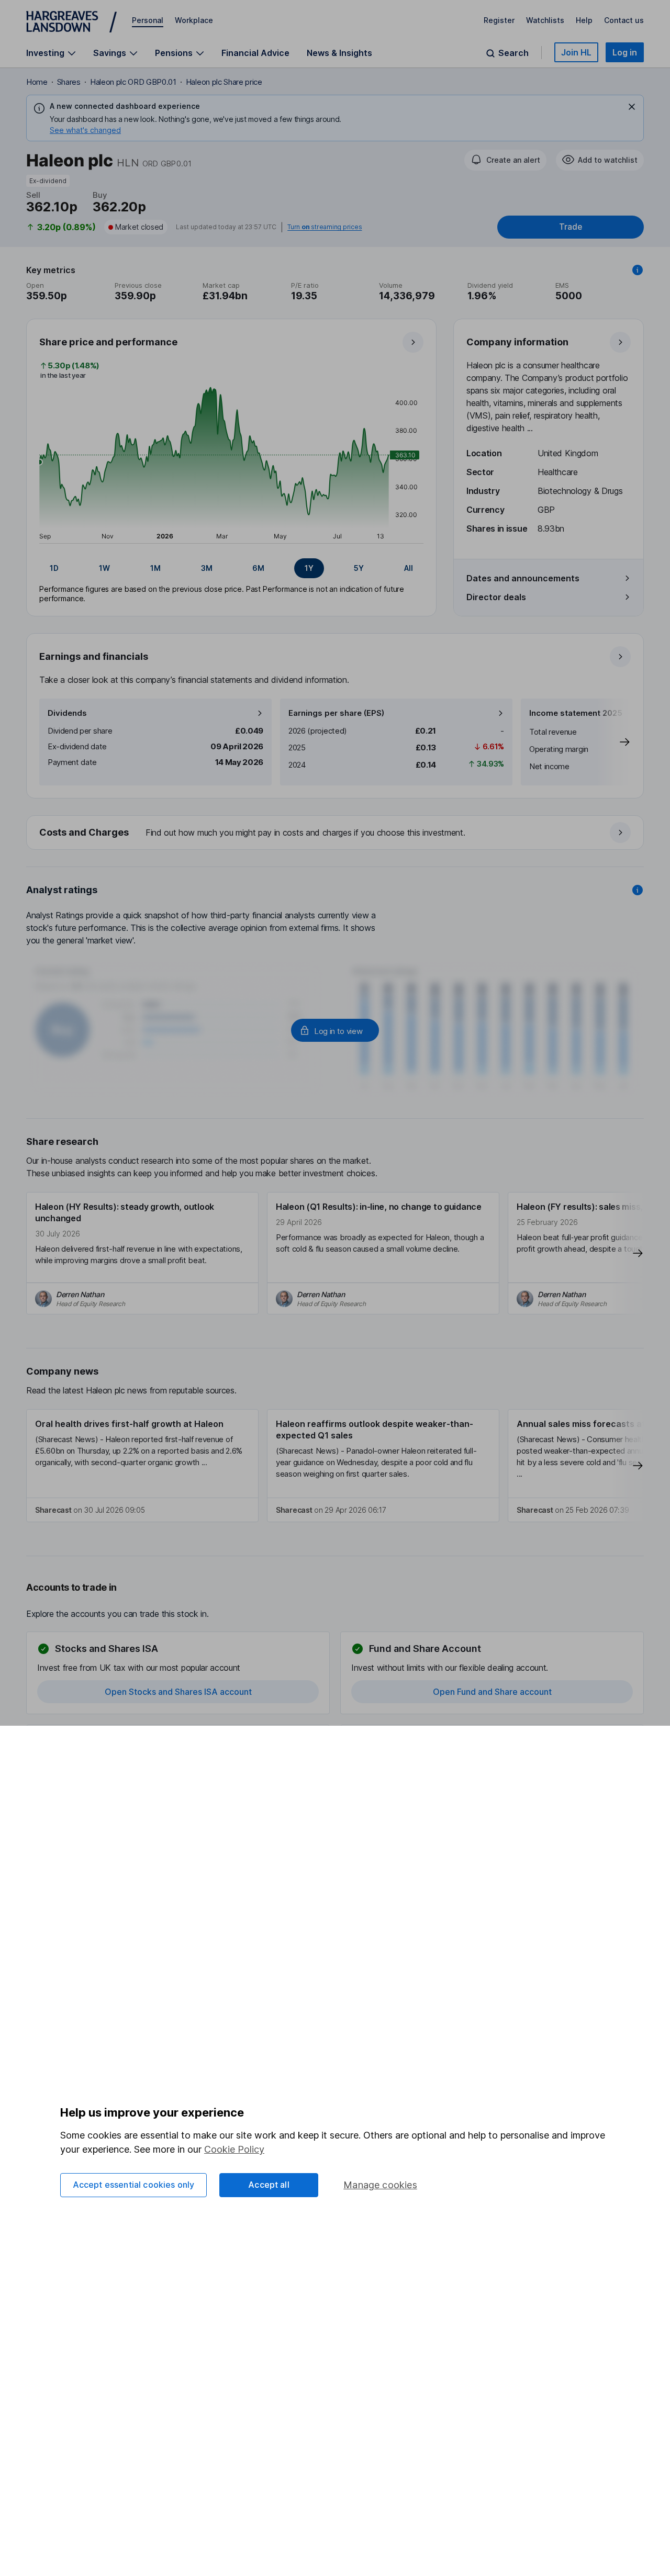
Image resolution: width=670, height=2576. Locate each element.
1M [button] (155, 568)
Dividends (67, 713)
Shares (69, 82)
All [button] (409, 568)
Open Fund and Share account (492, 1692)
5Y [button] (359, 568)
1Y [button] (309, 568)
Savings (110, 53)
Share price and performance (108, 342)
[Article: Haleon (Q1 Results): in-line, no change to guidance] (383, 1253)
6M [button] (258, 568)
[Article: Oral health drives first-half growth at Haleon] (142, 1466)
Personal (148, 20)
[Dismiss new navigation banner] (632, 107)
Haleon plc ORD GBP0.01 (133, 82)
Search (513, 53)
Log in (625, 52)
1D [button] (54, 568)
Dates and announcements (523, 578)
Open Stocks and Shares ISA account (178, 1692)
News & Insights (339, 53)
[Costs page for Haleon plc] (336, 833)
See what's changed (85, 130)
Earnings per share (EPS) (336, 713)
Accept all (269, 2185)
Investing (45, 53)
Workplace (194, 20)
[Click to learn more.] (638, 270)
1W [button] (104, 568)
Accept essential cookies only (134, 2185)
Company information (517, 342)
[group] (231, 568)
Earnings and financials (94, 656)
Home (37, 82)
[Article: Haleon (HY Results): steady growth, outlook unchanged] (142, 1253)
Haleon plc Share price (224, 82)
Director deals (496, 597)
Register (499, 20)
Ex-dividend (48, 181)
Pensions (174, 53)
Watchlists (545, 20)
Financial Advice (255, 53)
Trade (571, 227)
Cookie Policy (234, 2149)
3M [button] (207, 568)
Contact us (624, 20)
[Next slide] (614, 742)
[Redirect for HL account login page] (335, 1030)
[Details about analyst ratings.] (638, 890)
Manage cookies (380, 2185)
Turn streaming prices (325, 227)
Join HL (576, 52)
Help (584, 20)
